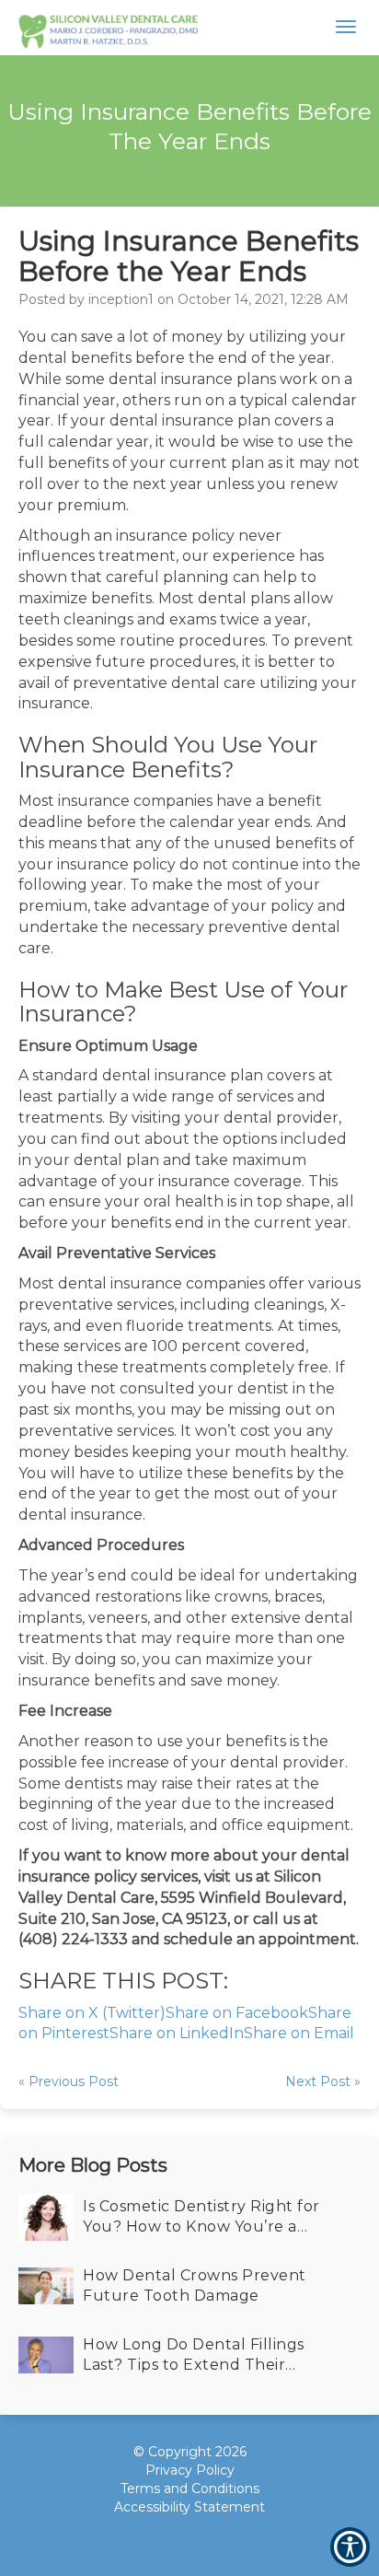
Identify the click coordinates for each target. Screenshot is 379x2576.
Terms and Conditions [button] (190, 2489)
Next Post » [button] (323, 2081)
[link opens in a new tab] (158, 2539)
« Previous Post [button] (69, 2081)
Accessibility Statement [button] (189, 2507)
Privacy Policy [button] (190, 2470)
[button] (108, 28)
